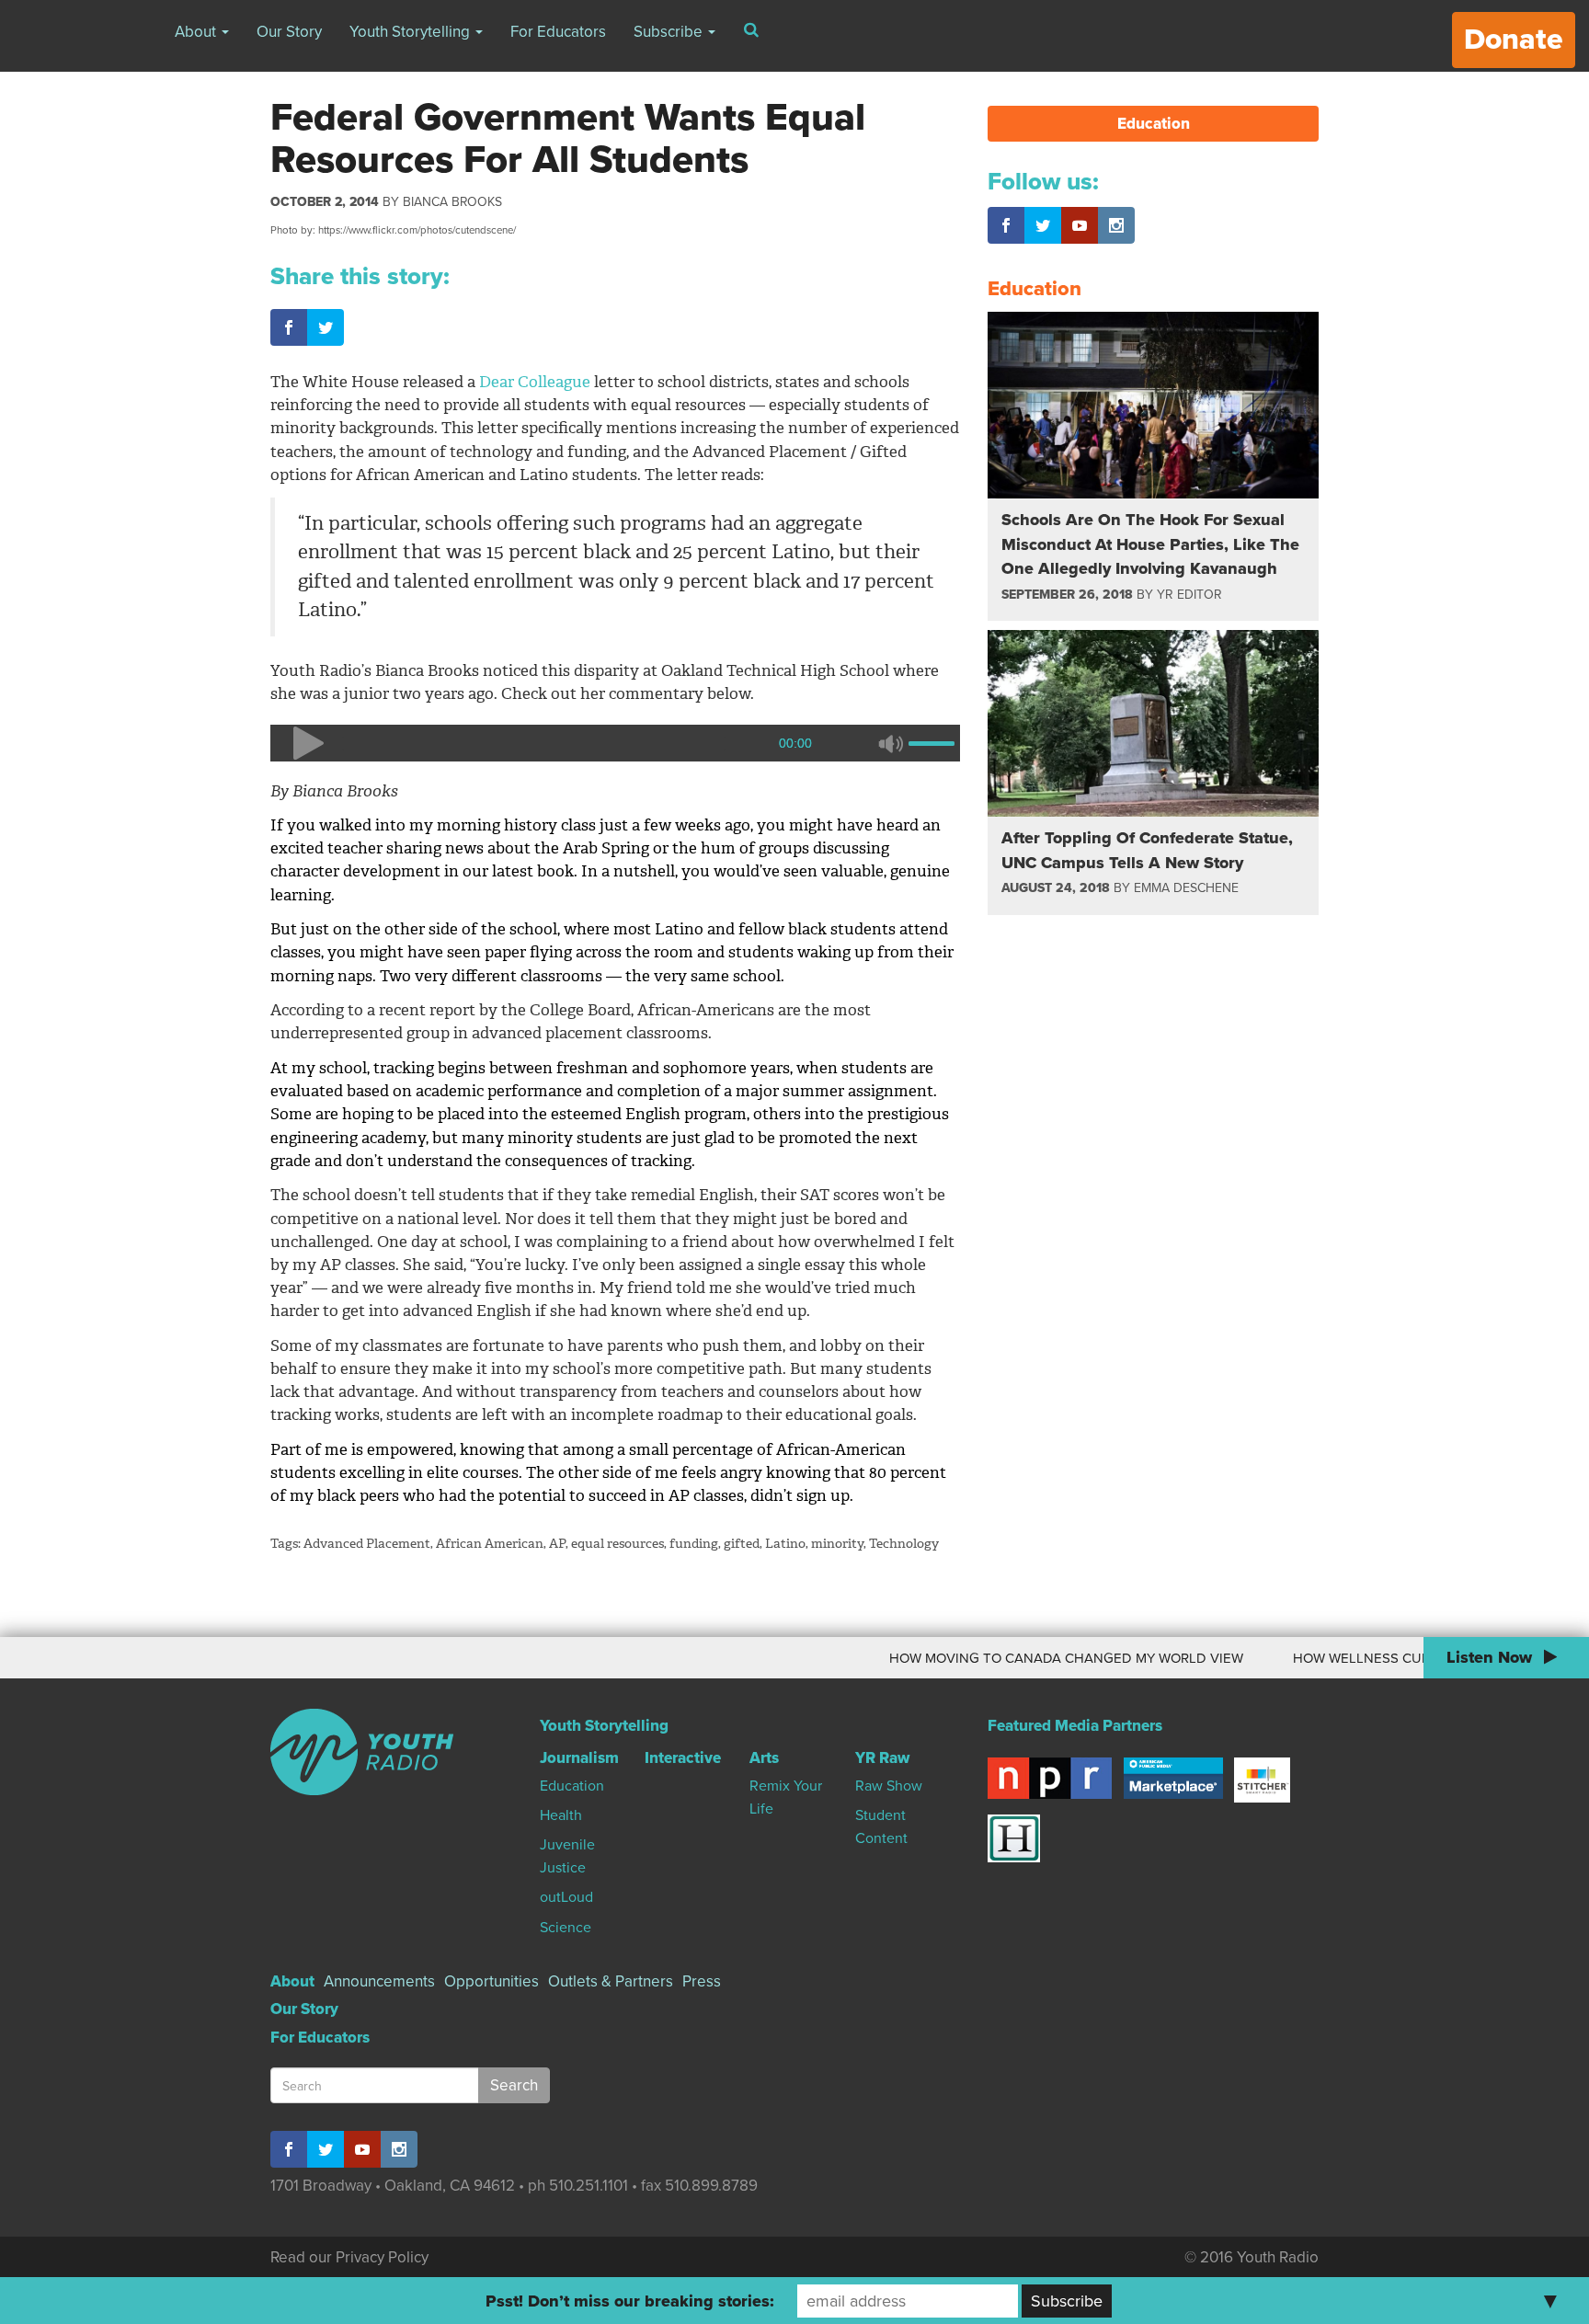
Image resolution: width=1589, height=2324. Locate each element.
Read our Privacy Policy (349, 2257)
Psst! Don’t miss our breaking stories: (630, 2301)
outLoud (566, 1897)
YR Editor (1189, 595)
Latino (785, 1544)
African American (490, 1544)
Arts (764, 1758)
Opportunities (492, 1981)
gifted (742, 1544)
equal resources (617, 1544)
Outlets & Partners (611, 1981)
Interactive (683, 1758)
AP (557, 1544)
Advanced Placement (367, 1544)
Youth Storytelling (412, 32)
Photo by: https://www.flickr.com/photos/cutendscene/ (393, 230)
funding (694, 1544)
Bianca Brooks (452, 202)
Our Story (289, 32)
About (197, 32)
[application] (615, 743)
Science (566, 1928)
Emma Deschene (1186, 888)
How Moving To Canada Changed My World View (1017, 1658)
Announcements (379, 1981)
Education (1154, 124)
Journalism (579, 1758)
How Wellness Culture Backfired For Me (1393, 1658)
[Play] (307, 743)
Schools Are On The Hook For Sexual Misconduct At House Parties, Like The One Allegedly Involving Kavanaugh (1150, 544)
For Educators (558, 32)
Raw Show (889, 1786)
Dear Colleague (537, 382)
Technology (904, 1544)
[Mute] (890, 743)
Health (561, 1815)
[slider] (934, 741)
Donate (1514, 40)
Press (702, 1981)
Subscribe (670, 32)
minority (837, 1544)
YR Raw (882, 1758)
